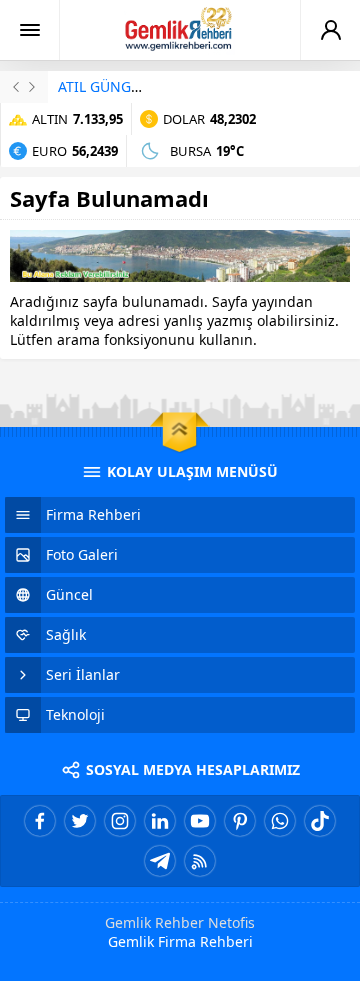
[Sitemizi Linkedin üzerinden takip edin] (160, 821)
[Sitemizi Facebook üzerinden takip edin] (40, 821)
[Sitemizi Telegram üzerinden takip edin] (160, 861)
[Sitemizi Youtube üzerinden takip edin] (200, 821)
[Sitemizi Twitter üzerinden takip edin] (80, 821)
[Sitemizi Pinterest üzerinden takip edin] (240, 821)
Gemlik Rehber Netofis (180, 922)
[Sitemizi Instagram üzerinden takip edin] (120, 821)
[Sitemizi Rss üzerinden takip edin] (200, 861)
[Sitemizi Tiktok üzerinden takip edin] (320, 821)
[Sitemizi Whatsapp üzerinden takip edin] (280, 821)
